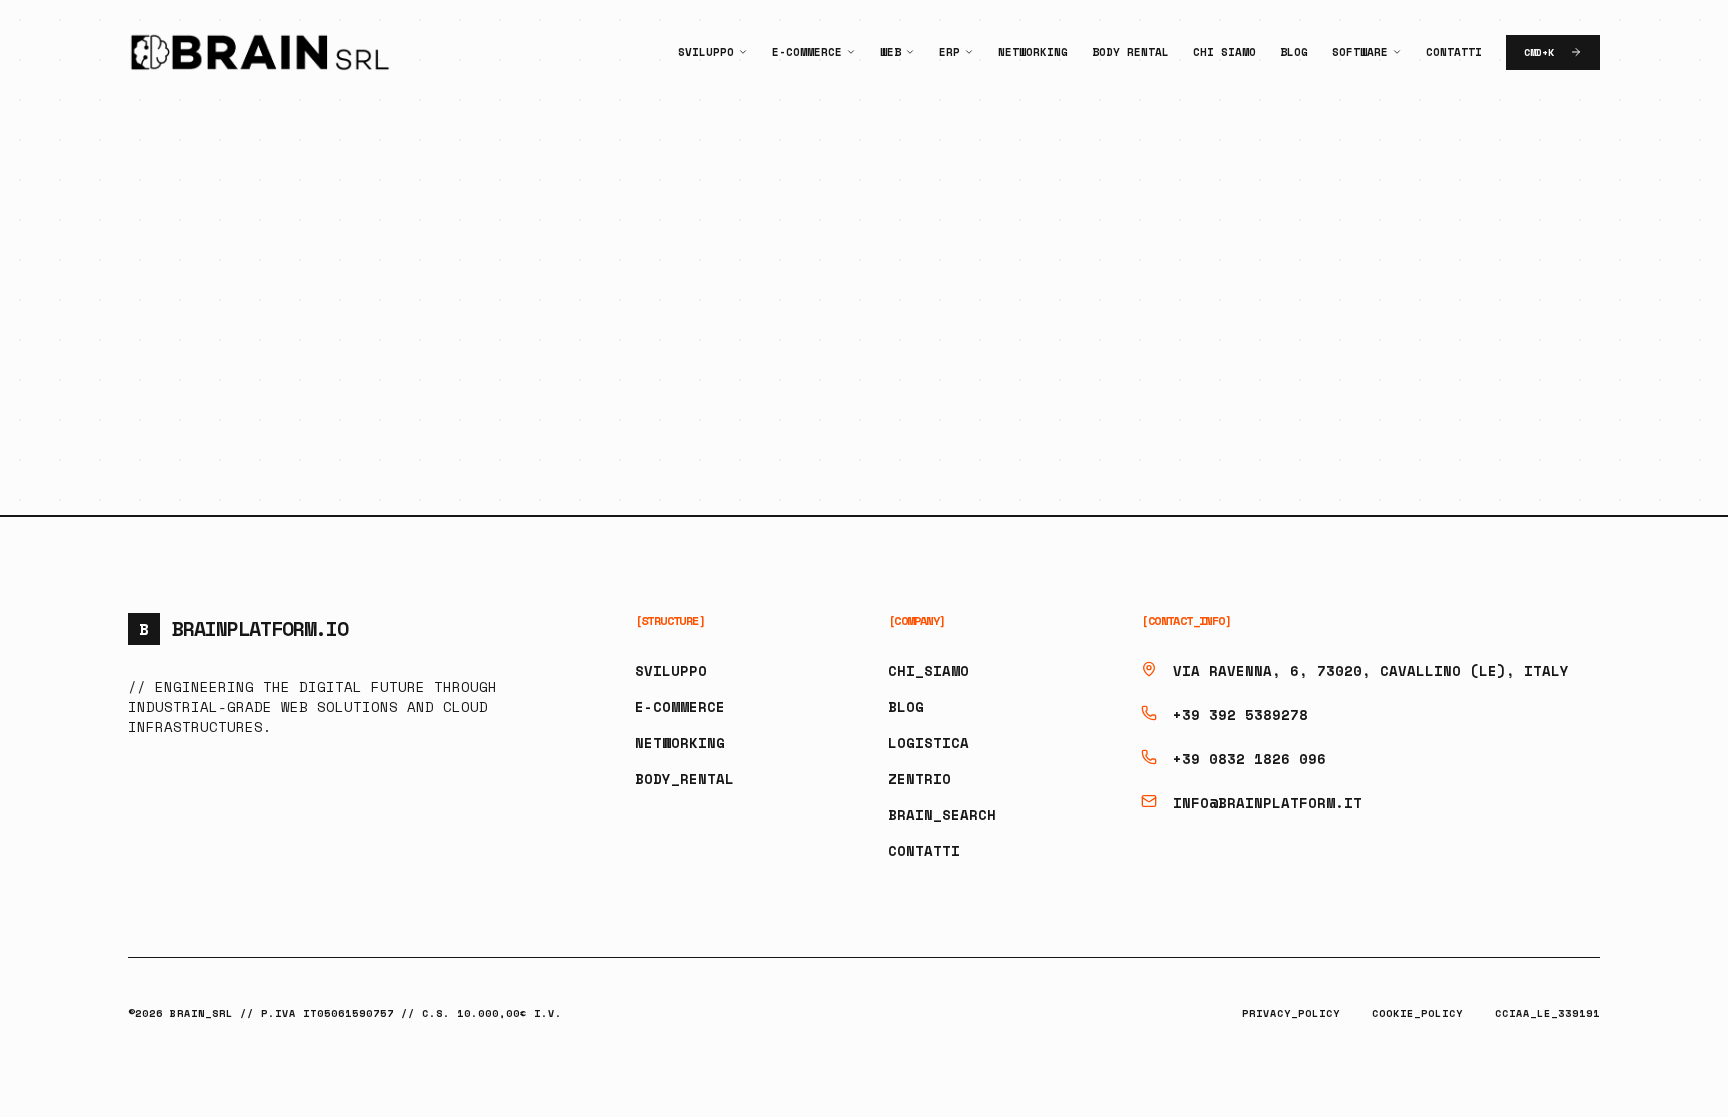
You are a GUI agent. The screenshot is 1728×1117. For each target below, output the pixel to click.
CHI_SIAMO (928, 670)
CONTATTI (924, 850)
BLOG (906, 706)
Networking (1033, 52)
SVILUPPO (671, 670)
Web (890, 52)
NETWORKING (680, 742)
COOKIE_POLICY (1417, 1013)
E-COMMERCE (680, 706)
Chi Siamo (1224, 52)
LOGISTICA (928, 742)
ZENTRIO (919, 778)
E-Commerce (807, 52)
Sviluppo (706, 52)
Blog (1294, 52)
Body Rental (1130, 52)
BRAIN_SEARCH (942, 814)
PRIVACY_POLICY (1291, 1013)
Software (1360, 52)
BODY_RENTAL (684, 778)
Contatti (1454, 52)
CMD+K (1539, 52)
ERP (949, 52)
